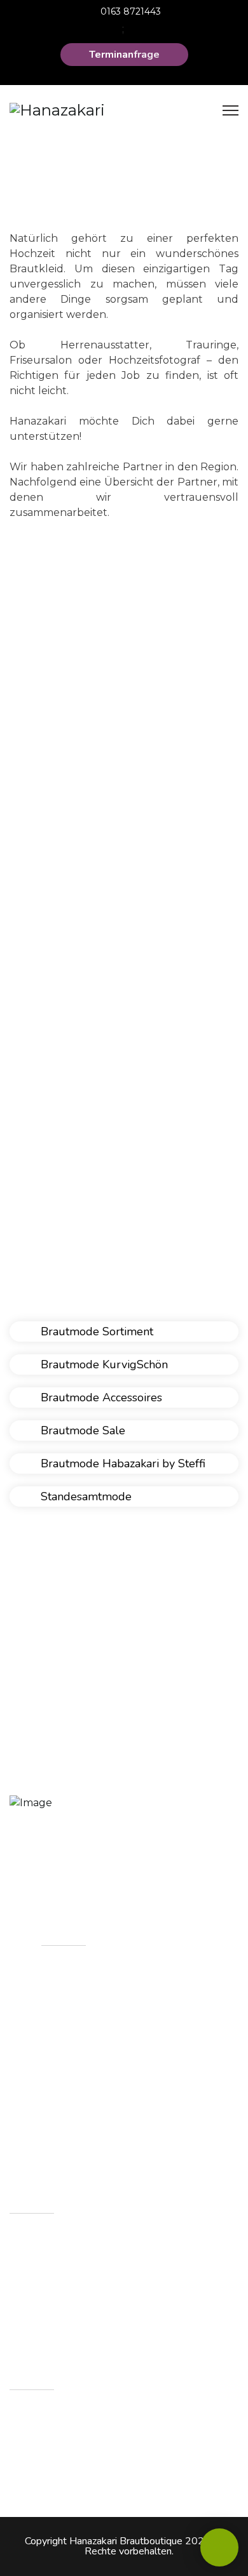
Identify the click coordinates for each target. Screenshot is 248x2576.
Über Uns (79, 2006)
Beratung (80, 2118)
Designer (78, 2062)
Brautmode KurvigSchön (103, 1364)
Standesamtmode (85, 1496)
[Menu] (231, 110)
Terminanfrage (124, 55)
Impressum (84, 2146)
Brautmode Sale (81, 1430)
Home (71, 1978)
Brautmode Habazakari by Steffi (121, 1463)
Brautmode (85, 2034)
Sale (66, 2090)
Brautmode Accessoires (100, 1397)
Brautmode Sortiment (95, 1331)
